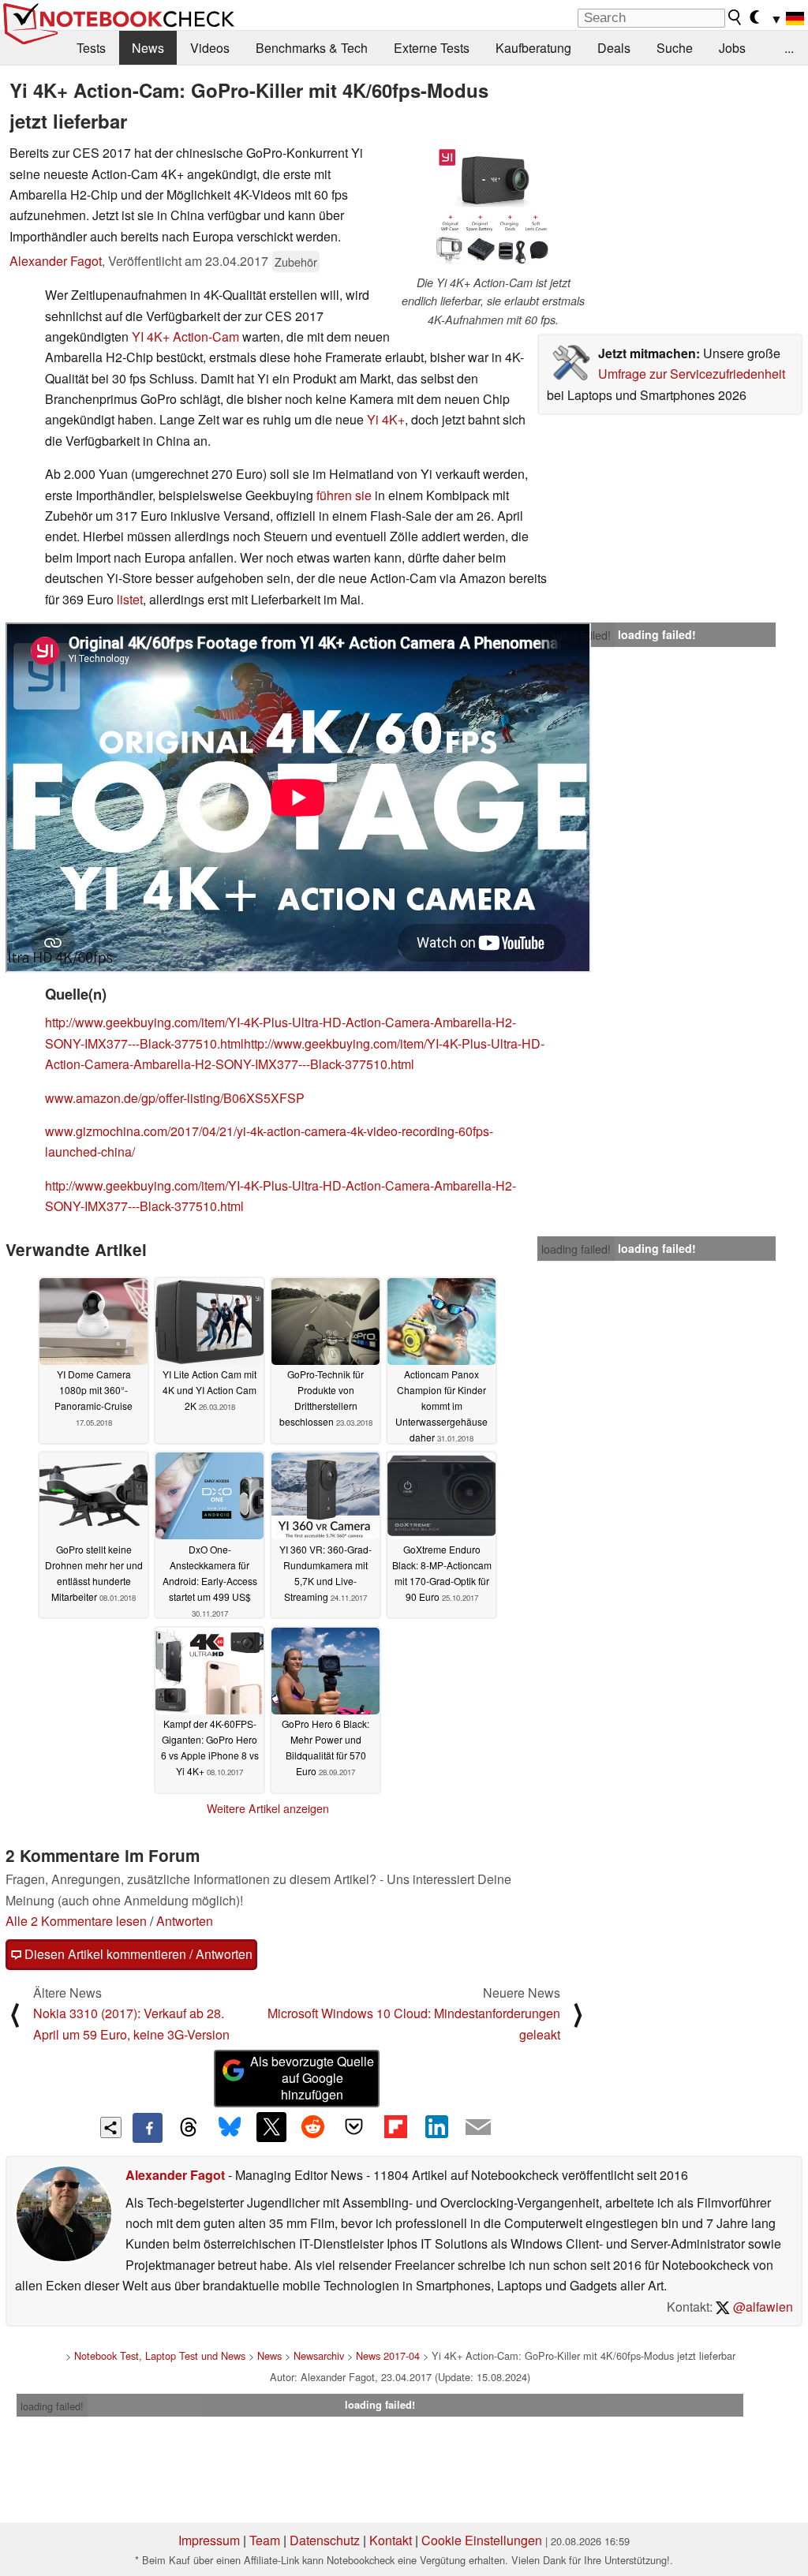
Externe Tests (432, 48)
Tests (91, 48)
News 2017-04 (388, 2355)
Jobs (732, 48)
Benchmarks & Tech (312, 48)
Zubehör (296, 262)
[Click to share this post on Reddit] (312, 2127)
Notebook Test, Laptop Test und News (160, 2355)
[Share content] (111, 2127)
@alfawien (761, 2307)
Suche (675, 48)
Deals (614, 48)
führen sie (344, 495)
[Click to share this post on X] (271, 2127)
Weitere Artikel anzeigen (268, 1808)
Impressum (209, 2540)
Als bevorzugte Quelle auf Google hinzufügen (312, 2078)
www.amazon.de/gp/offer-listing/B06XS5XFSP (175, 1098)
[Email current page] (478, 2128)
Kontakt (391, 2540)
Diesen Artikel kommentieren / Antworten (137, 1954)
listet (130, 599)
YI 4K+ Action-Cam (185, 336)
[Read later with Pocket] (354, 2127)
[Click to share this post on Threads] (189, 2128)
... (789, 48)
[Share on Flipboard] (395, 2127)
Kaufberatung (533, 48)
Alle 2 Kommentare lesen (76, 1921)
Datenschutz (325, 2540)
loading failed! (576, 635)
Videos (210, 48)
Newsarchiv (319, 2355)
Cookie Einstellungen (482, 2540)
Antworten (185, 1921)
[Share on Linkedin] (436, 2127)
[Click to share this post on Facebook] (148, 2128)
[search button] (735, 17)
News (148, 48)
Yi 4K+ (386, 419)
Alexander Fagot (56, 261)
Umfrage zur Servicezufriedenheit (692, 374)
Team (265, 2540)
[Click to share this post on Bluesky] (230, 2128)
